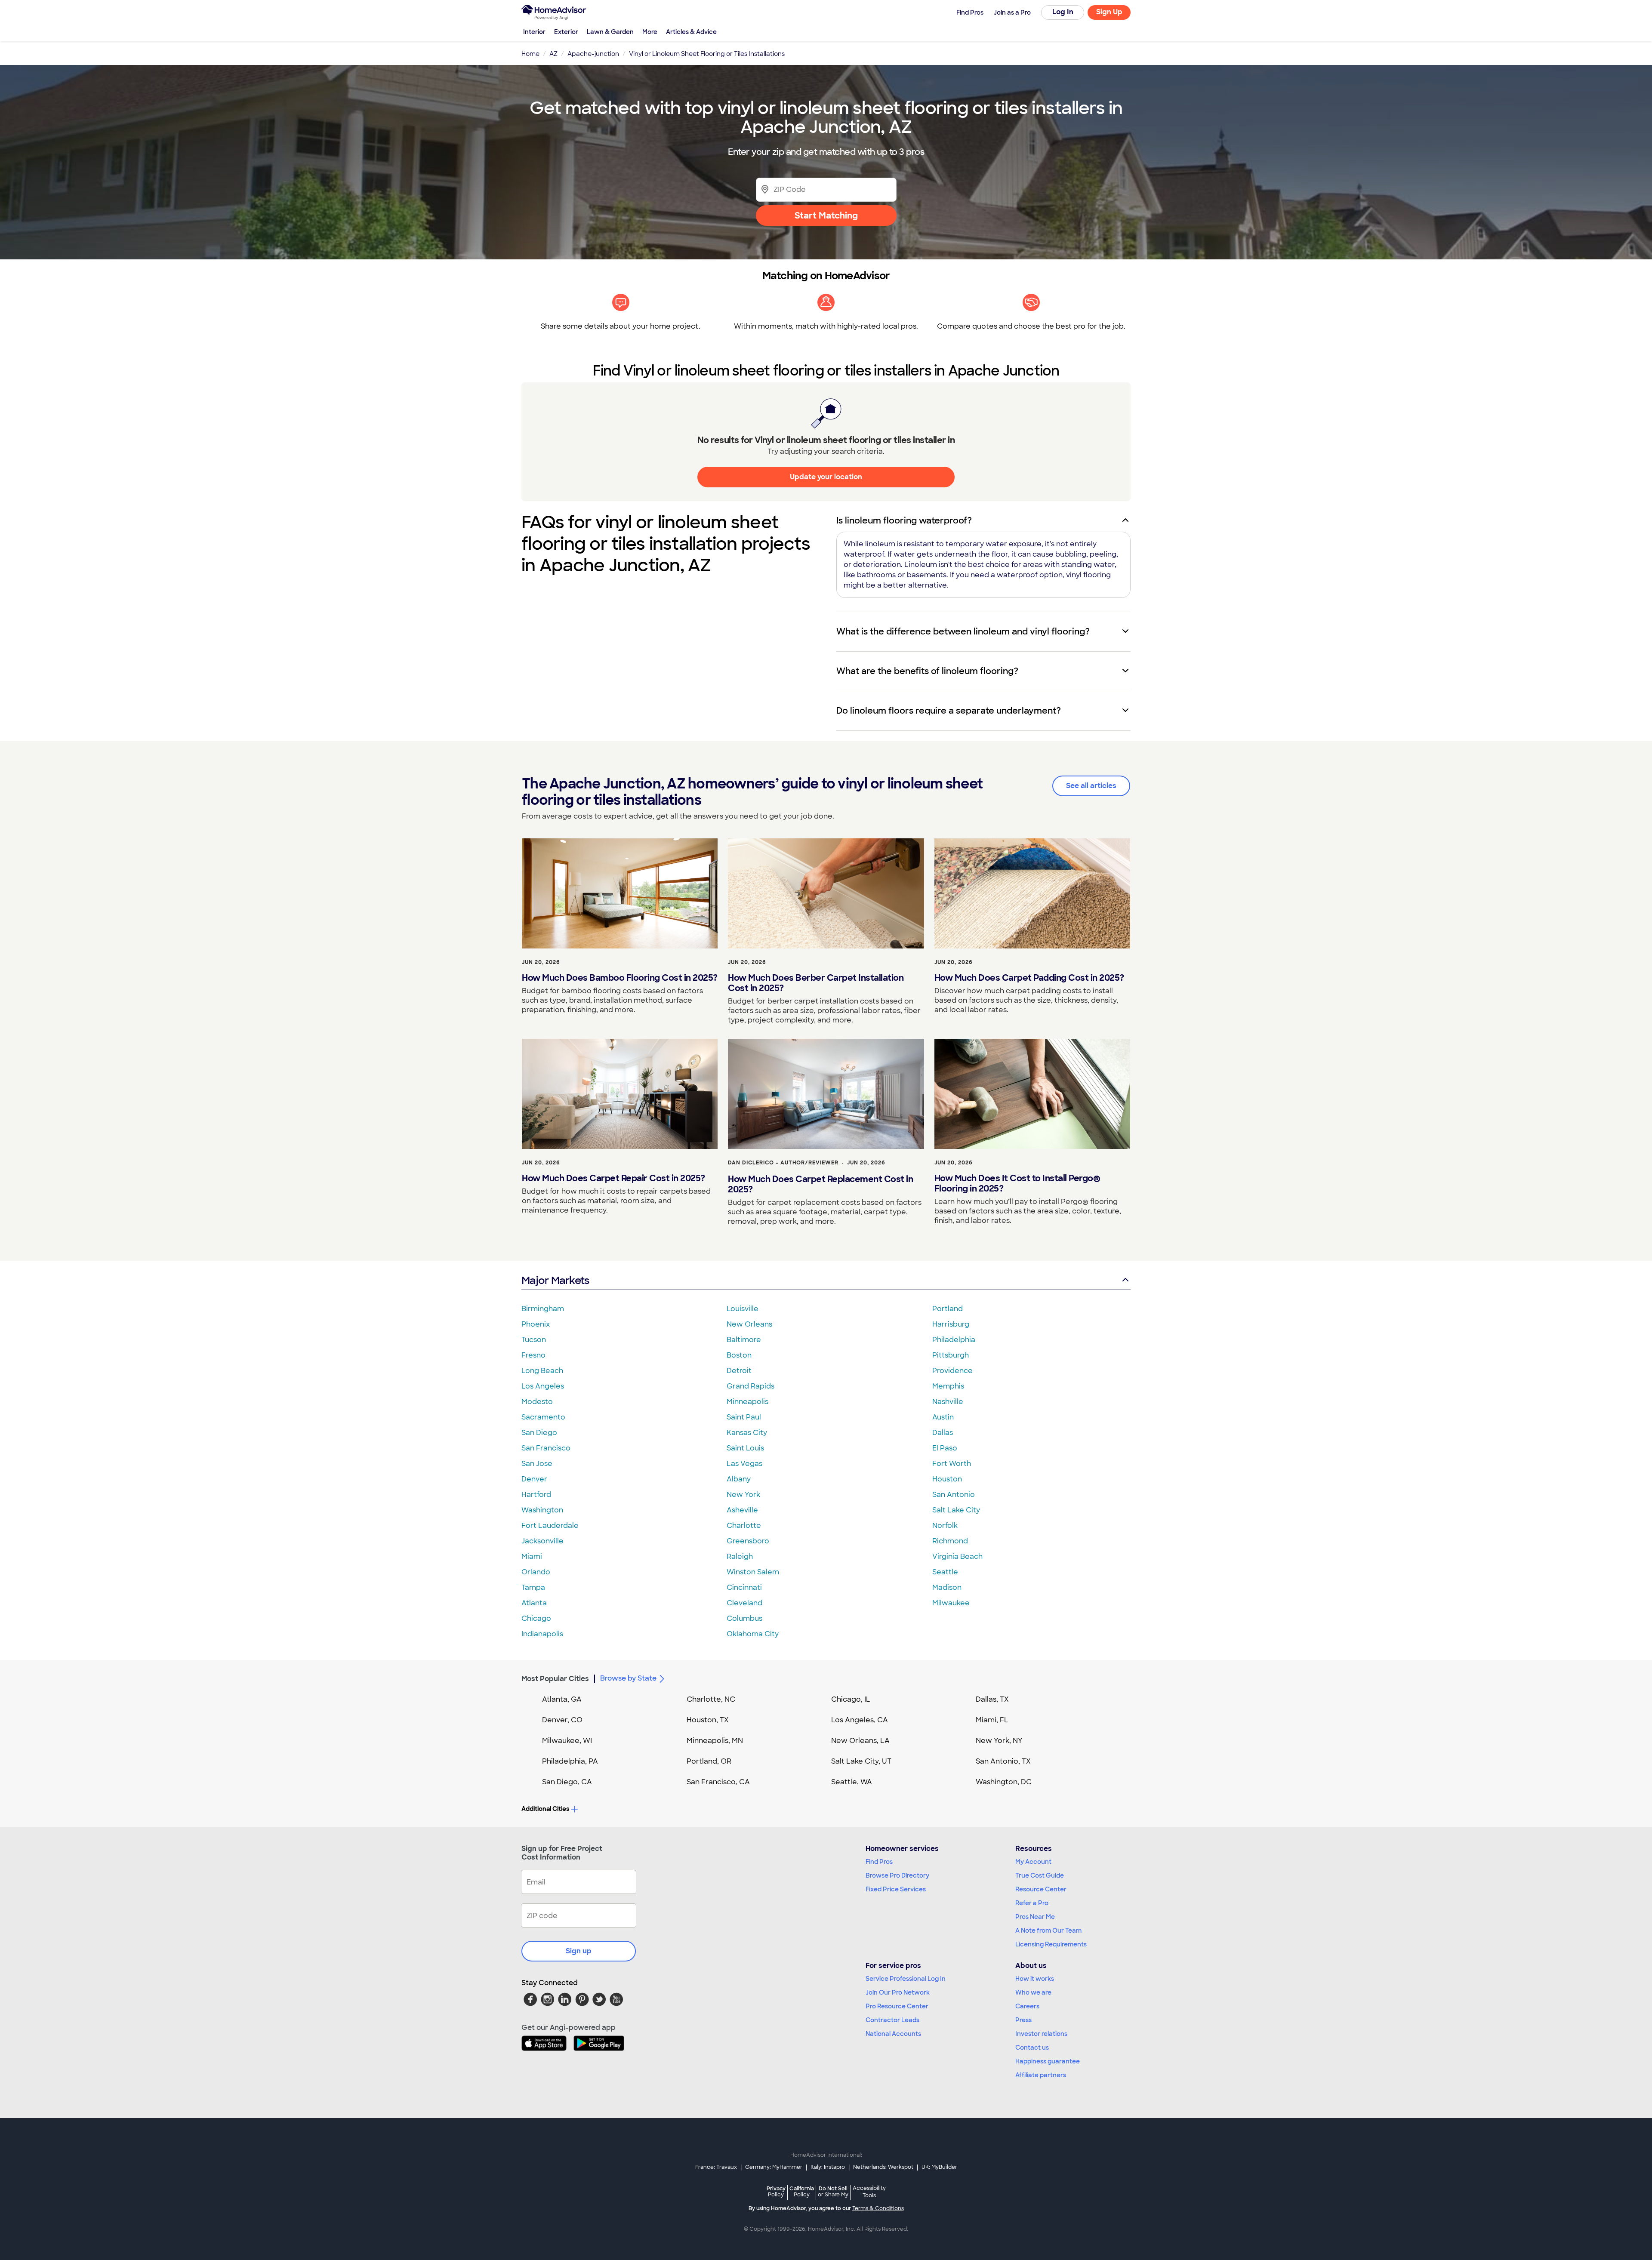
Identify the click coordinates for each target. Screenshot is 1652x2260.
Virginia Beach (957, 1556)
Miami (532, 1556)
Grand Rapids (750, 1386)
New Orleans (749, 1324)
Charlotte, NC (711, 1699)
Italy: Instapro (828, 2167)
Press (1023, 2020)
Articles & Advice (691, 32)
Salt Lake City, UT (861, 1761)
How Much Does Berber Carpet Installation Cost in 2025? (816, 983)
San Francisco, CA (718, 1782)
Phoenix (536, 1324)
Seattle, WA (852, 1782)
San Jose (537, 1464)
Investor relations (1041, 2034)
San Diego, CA (567, 1782)
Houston (947, 1479)
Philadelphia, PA (570, 1761)
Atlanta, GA (562, 1699)
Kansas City (747, 1433)
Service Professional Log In (906, 1979)
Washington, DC (1004, 1782)
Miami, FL (992, 1720)
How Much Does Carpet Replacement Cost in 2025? (820, 1184)
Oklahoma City (753, 1634)
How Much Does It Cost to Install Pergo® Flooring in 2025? (1017, 1183)
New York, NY (999, 1741)
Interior (534, 32)
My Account (1033, 1862)
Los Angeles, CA (860, 1720)
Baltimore (744, 1340)
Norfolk (945, 1526)
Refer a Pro (1032, 1903)
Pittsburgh (951, 1355)
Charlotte (744, 1526)
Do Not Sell (833, 2191)
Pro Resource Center (897, 2006)
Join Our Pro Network (898, 1992)
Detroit (739, 1371)
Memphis (948, 1386)
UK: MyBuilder (939, 2167)
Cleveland (744, 1603)
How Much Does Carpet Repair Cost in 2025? (613, 1178)
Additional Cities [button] (545, 1809)
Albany (739, 1479)
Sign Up (1109, 12)
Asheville (742, 1510)
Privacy (776, 2191)
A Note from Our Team (1048, 1931)
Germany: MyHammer (774, 2167)
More (650, 32)
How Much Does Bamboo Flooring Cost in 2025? (620, 978)
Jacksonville (542, 1541)
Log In (1063, 12)
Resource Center (1041, 1889)
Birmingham (543, 1309)
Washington (542, 1510)
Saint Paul (744, 1417)
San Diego (539, 1433)
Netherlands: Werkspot (883, 2167)
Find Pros (879, 1862)
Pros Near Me (1035, 1917)
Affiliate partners (1041, 2075)
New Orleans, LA (860, 1741)
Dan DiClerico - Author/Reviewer (783, 1163)
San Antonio (954, 1495)
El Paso (945, 1448)
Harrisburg (951, 1324)
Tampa (533, 1587)
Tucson (534, 1340)
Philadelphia (954, 1340)
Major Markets (555, 1280)
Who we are (1033, 1992)
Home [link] (530, 54)
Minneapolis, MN (715, 1741)
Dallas (943, 1433)
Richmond (950, 1541)
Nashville (948, 1402)
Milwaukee (951, 1603)
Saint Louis (745, 1448)
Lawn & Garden (610, 32)
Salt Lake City (956, 1510)
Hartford (536, 1495)
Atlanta (534, 1603)
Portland (948, 1309)
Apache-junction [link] (593, 54)
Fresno (533, 1355)
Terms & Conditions (878, 2208)
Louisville (743, 1309)
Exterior (566, 32)
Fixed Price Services (896, 1889)
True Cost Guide (1040, 1875)
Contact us (1032, 2048)
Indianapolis (542, 1634)
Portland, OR (709, 1761)
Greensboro (748, 1541)
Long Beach (542, 1371)
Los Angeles (543, 1386)
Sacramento (543, 1417)
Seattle (945, 1572)
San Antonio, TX (1003, 1761)
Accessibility (869, 2192)
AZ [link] (553, 54)
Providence (952, 1371)
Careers (1027, 2006)
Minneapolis (747, 1402)
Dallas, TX (992, 1699)
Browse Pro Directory (897, 1875)
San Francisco (546, 1448)
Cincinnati (744, 1587)
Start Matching (826, 216)
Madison (947, 1587)
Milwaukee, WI (567, 1741)
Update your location (826, 477)
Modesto (537, 1402)
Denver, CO (562, 1720)
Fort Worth (952, 1464)
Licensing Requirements (1051, 1944)
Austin (943, 1417)
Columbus (744, 1618)
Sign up (579, 1951)
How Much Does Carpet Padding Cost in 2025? (1029, 978)
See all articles (1091, 786)
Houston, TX (708, 1720)
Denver (534, 1479)
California (802, 2191)
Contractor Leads (892, 2020)
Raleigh (740, 1556)
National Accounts (893, 2034)
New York (743, 1495)
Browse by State (628, 1678)
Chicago (536, 1618)
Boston (739, 1355)
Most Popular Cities (555, 1679)
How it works (1035, 1979)
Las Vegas (744, 1464)
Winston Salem (753, 1572)
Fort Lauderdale (550, 1526)
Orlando (536, 1572)
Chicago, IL (851, 1699)
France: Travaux (716, 2167)
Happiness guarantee (1048, 2061)
